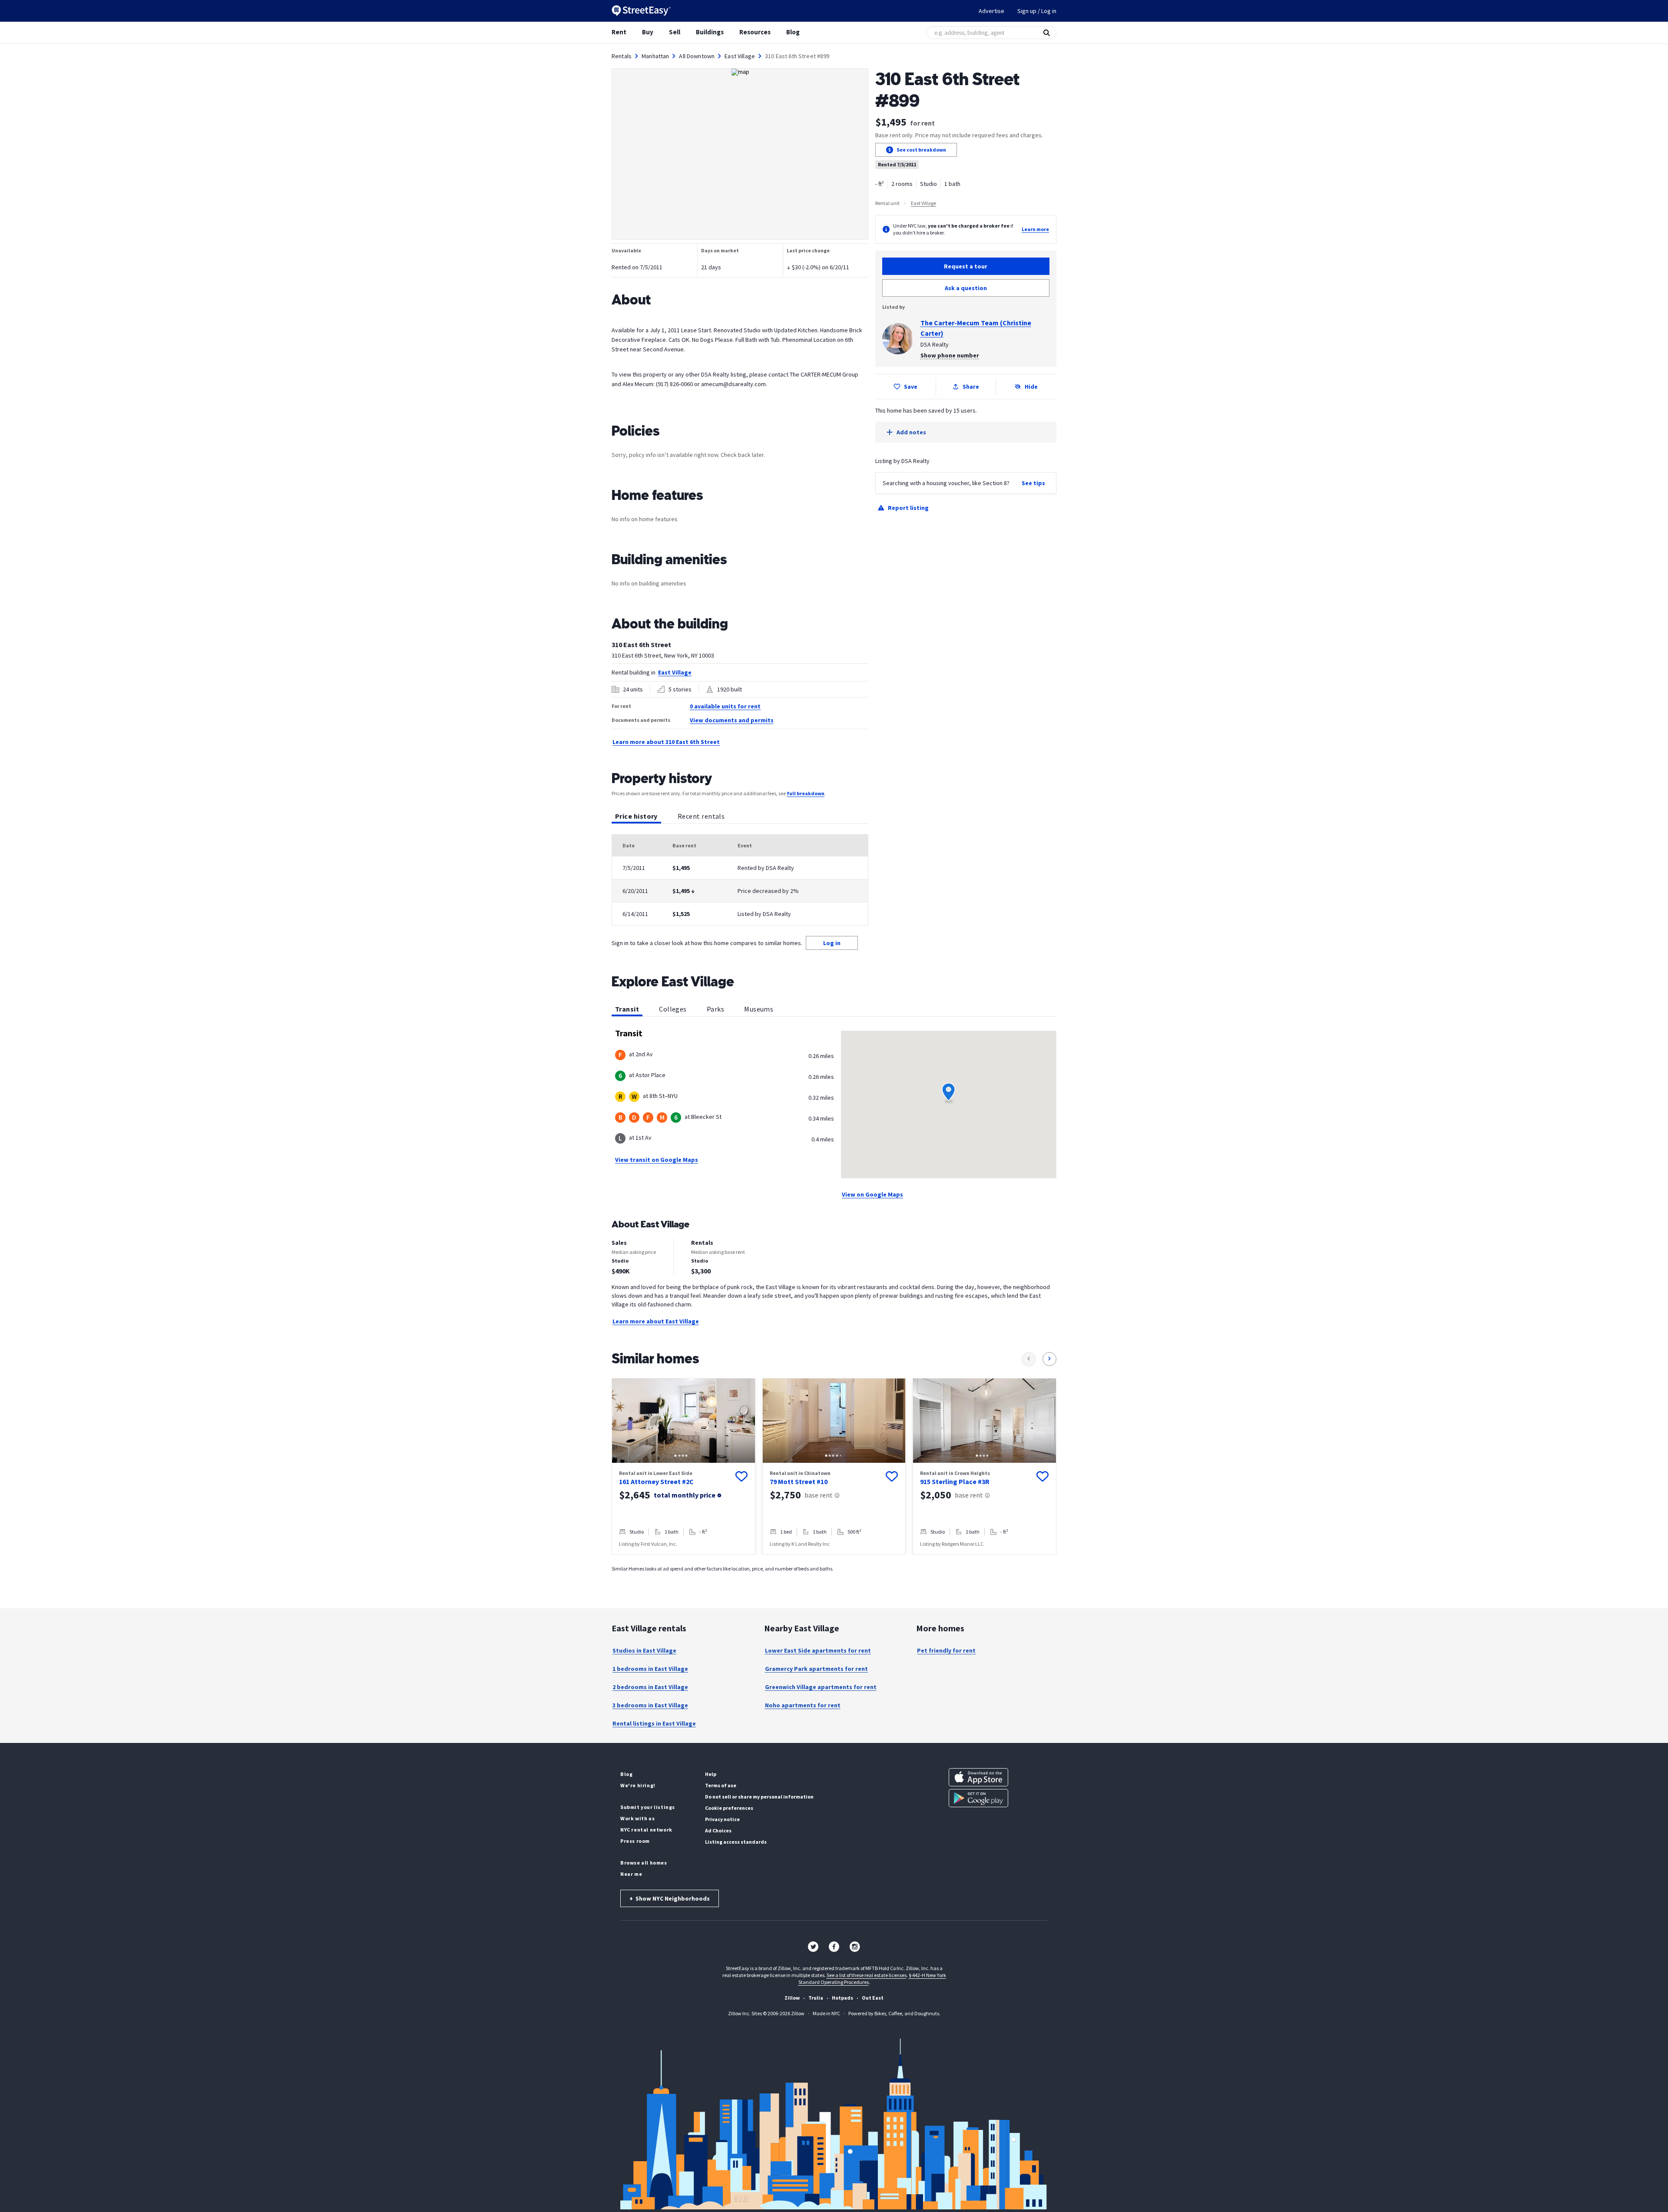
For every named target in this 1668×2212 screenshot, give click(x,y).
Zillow (792, 1998)
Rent (619, 32)
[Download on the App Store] (978, 1777)
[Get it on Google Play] (978, 1798)
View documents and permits (732, 720)
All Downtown (697, 56)
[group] (683, 1466)
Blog (793, 32)
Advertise (991, 11)
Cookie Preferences (729, 1808)
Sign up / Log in (1037, 11)
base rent (819, 1495)
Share (971, 387)
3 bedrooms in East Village (650, 1705)
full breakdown (806, 793)
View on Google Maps (872, 1194)
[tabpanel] (740, 880)
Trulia (816, 1998)
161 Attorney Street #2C (656, 1481)
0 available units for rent (725, 706)
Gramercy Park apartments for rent (816, 1669)
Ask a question (966, 288)
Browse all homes (644, 1863)
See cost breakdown (921, 150)
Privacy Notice (722, 1819)
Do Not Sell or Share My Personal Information (759, 1797)
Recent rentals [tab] (701, 816)
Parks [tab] (715, 1009)
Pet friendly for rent (946, 1650)
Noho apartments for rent (803, 1705)
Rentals (622, 56)
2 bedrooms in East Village (650, 1687)
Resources (755, 32)
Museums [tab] (759, 1009)
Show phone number (950, 355)
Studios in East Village (644, 1650)
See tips (1033, 483)
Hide (1031, 387)
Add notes (911, 432)
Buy (648, 32)
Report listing (908, 508)
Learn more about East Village (656, 1321)
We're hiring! (638, 1785)
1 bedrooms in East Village (650, 1669)
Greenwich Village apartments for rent (821, 1687)
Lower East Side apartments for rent (818, 1650)
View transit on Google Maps (657, 1160)
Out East (873, 1998)
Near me (631, 1874)
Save (911, 387)
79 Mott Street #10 (799, 1481)
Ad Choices (718, 1830)
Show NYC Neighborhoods (670, 1898)
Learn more (1035, 229)
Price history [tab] (636, 816)
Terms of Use (721, 1785)
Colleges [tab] (673, 1009)
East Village (740, 56)
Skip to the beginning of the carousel (834, 1564)
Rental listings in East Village (654, 1723)
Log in (832, 943)
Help (711, 1774)
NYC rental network (646, 1830)
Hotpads (842, 1998)
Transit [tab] (627, 1009)
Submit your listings (648, 1807)
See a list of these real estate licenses (867, 1975)
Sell (675, 32)
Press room (635, 1841)
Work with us (637, 1818)
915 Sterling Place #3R (955, 1481)
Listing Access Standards (736, 1842)
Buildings (710, 32)
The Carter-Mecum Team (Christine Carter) (976, 328)
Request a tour (966, 266)
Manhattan (655, 56)
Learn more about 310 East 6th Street (666, 742)
